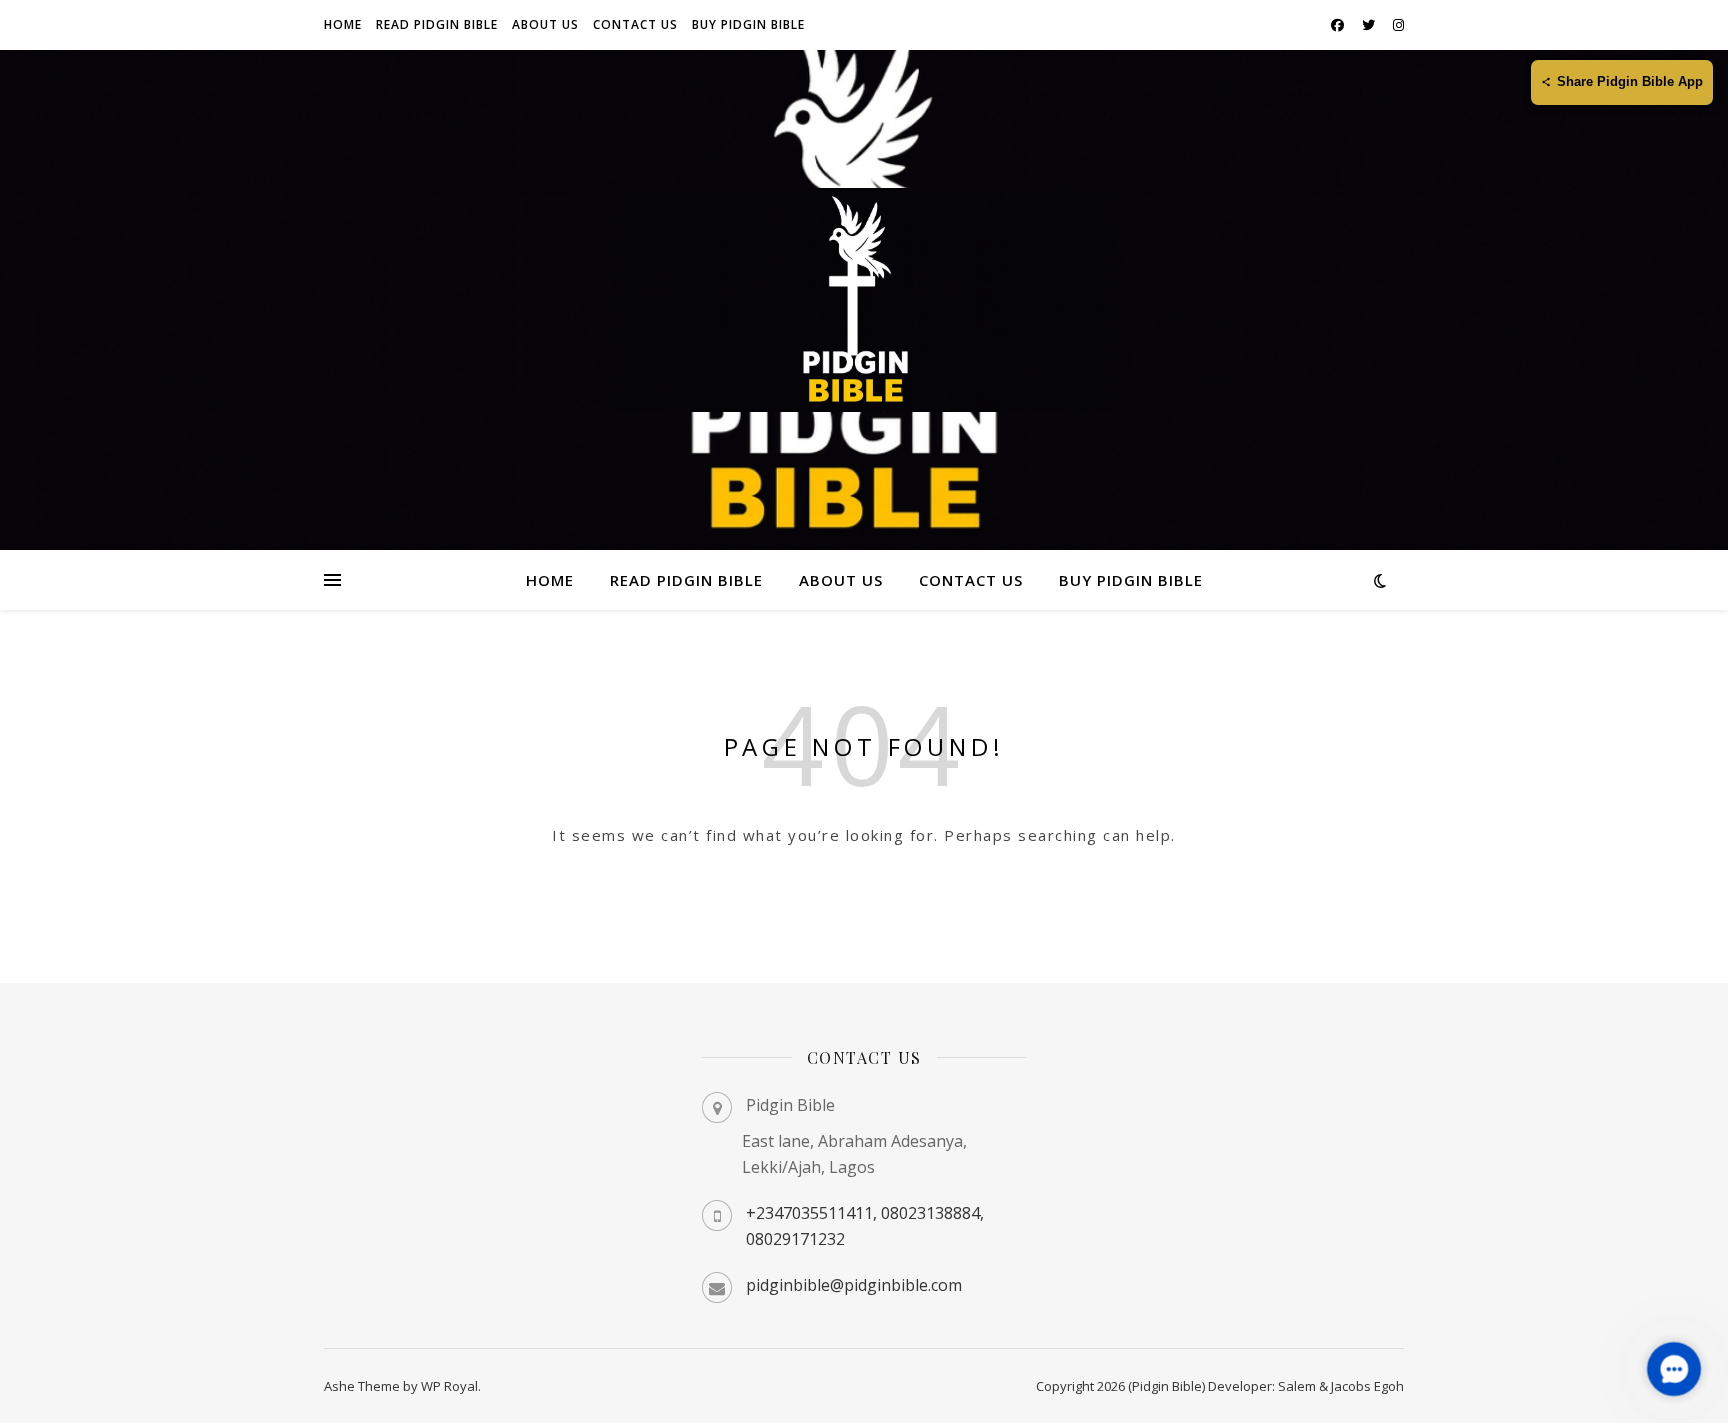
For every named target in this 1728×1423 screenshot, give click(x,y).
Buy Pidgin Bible (748, 24)
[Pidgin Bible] (864, 299)
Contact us (635, 24)
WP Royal (449, 1386)
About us (545, 24)
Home (343, 24)
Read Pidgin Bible (437, 24)
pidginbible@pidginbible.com (854, 1285)
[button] (1673, 1368)
